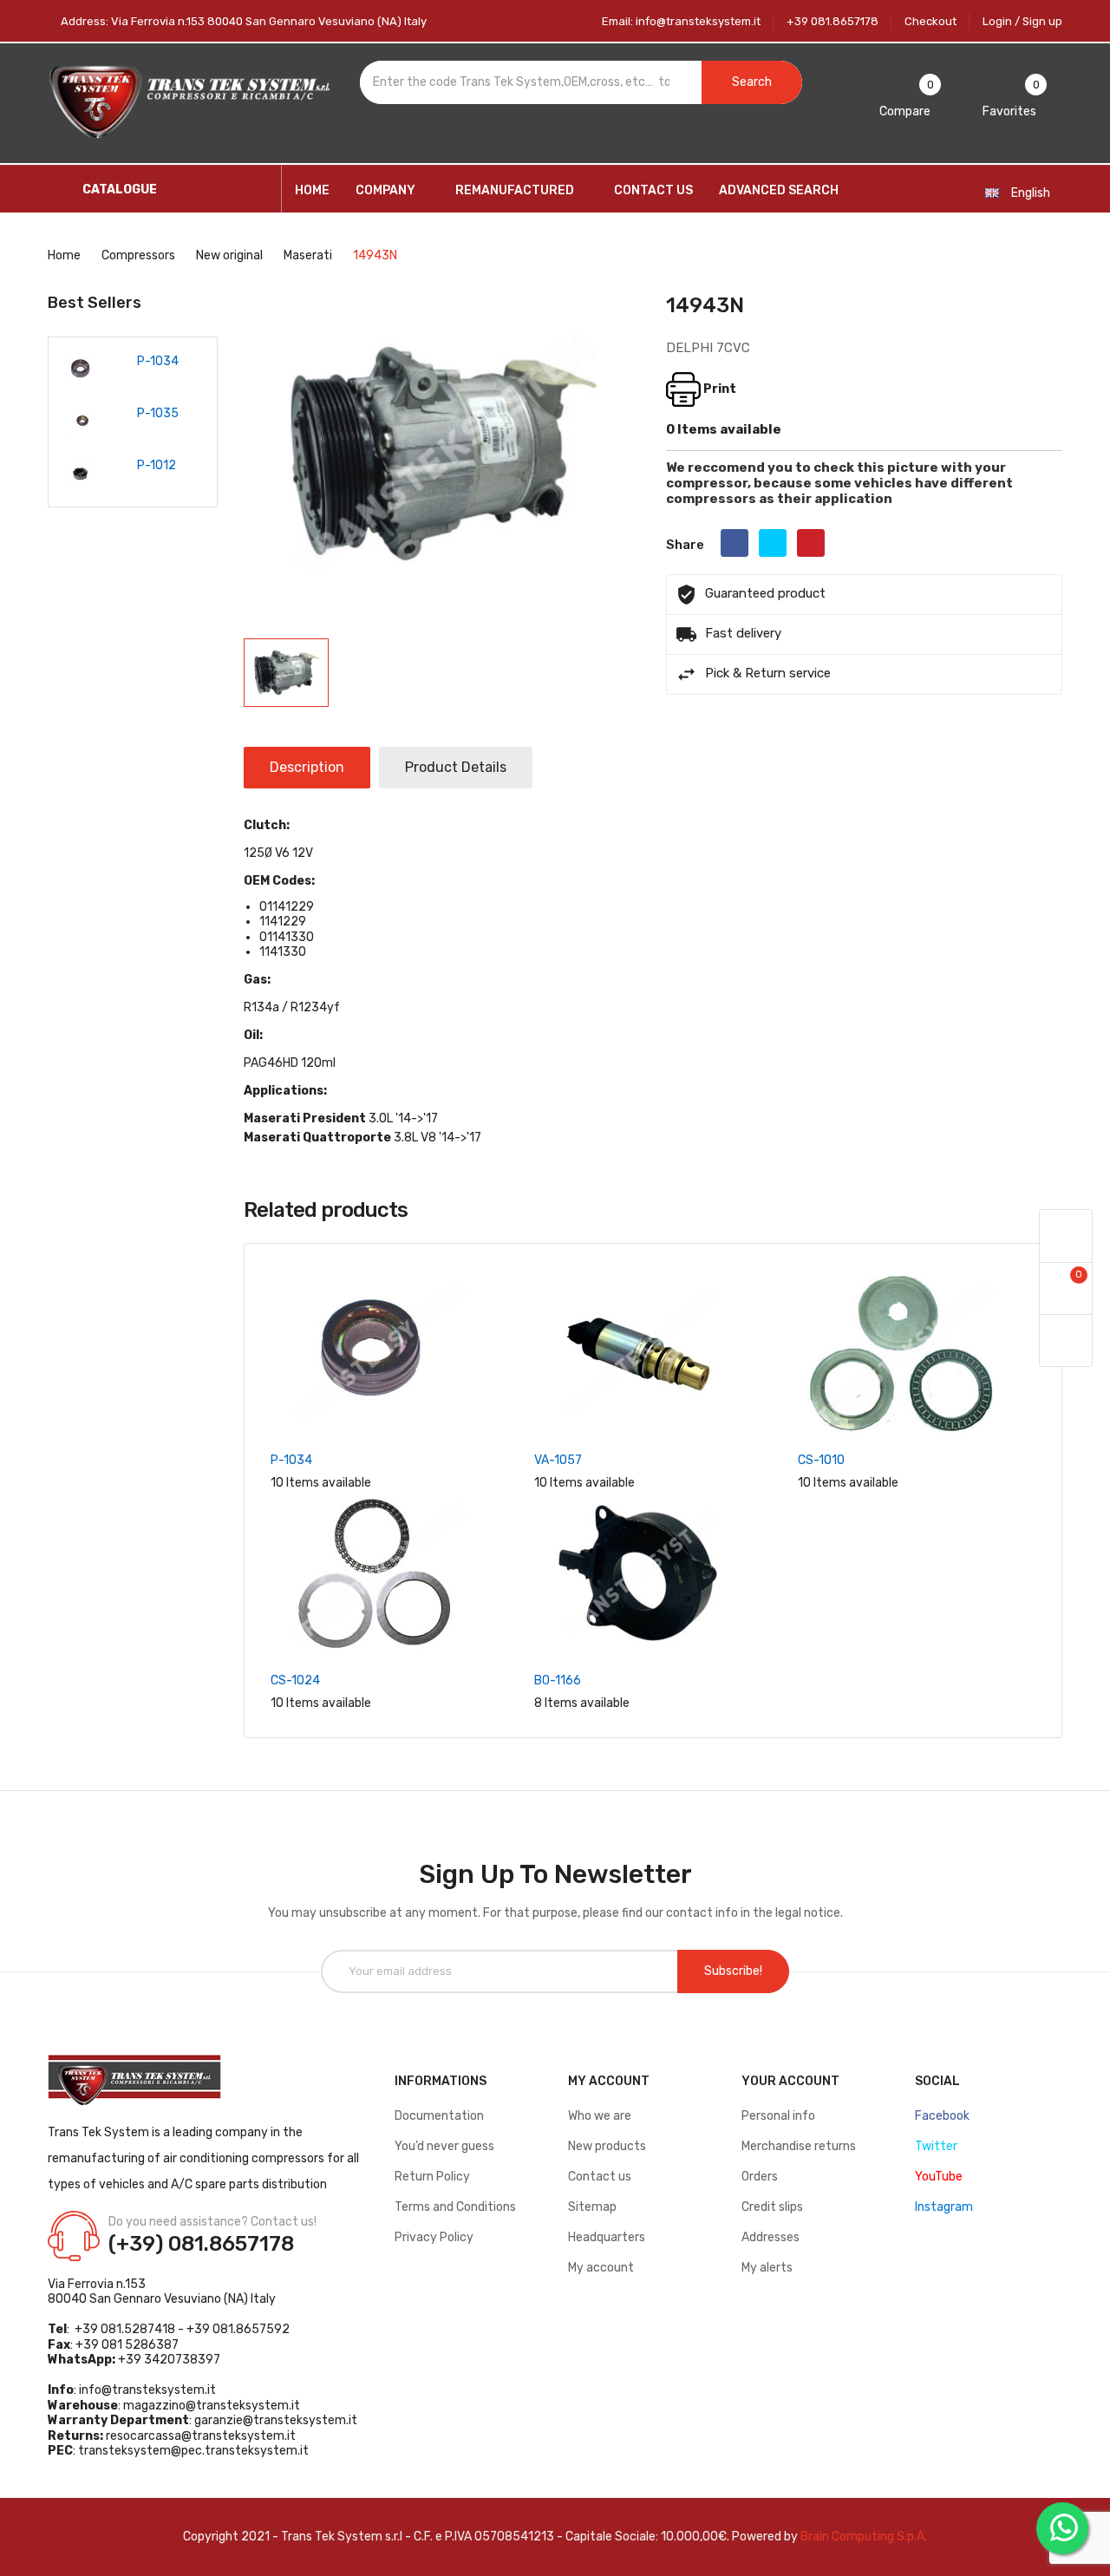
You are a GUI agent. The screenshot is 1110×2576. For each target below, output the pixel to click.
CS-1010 (821, 1460)
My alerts (767, 2268)
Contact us (600, 2177)
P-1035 (158, 413)
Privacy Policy (434, 2237)
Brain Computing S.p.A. (864, 2537)
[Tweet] (773, 543)
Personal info (778, 2116)
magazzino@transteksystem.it (212, 2406)
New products (607, 2146)
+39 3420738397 (169, 2360)
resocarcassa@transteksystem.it (201, 2436)
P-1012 (157, 465)
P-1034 (158, 361)
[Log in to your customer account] (1066, 1236)
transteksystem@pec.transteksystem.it (193, 2451)
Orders (760, 2177)
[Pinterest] (811, 543)
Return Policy (432, 2177)
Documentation (439, 2116)
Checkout (930, 21)
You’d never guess (444, 2146)
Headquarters (607, 2237)
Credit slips (772, 2207)
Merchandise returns (799, 2146)
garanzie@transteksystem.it (276, 2420)
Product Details (456, 767)
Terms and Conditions (455, 2207)
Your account (790, 2081)
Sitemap (592, 2207)
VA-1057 (558, 1460)
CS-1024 (295, 1680)
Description (307, 767)
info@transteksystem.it (147, 2390)
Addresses (770, 2237)
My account (601, 2268)
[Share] (735, 543)
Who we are (600, 2116)
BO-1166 (558, 1680)
